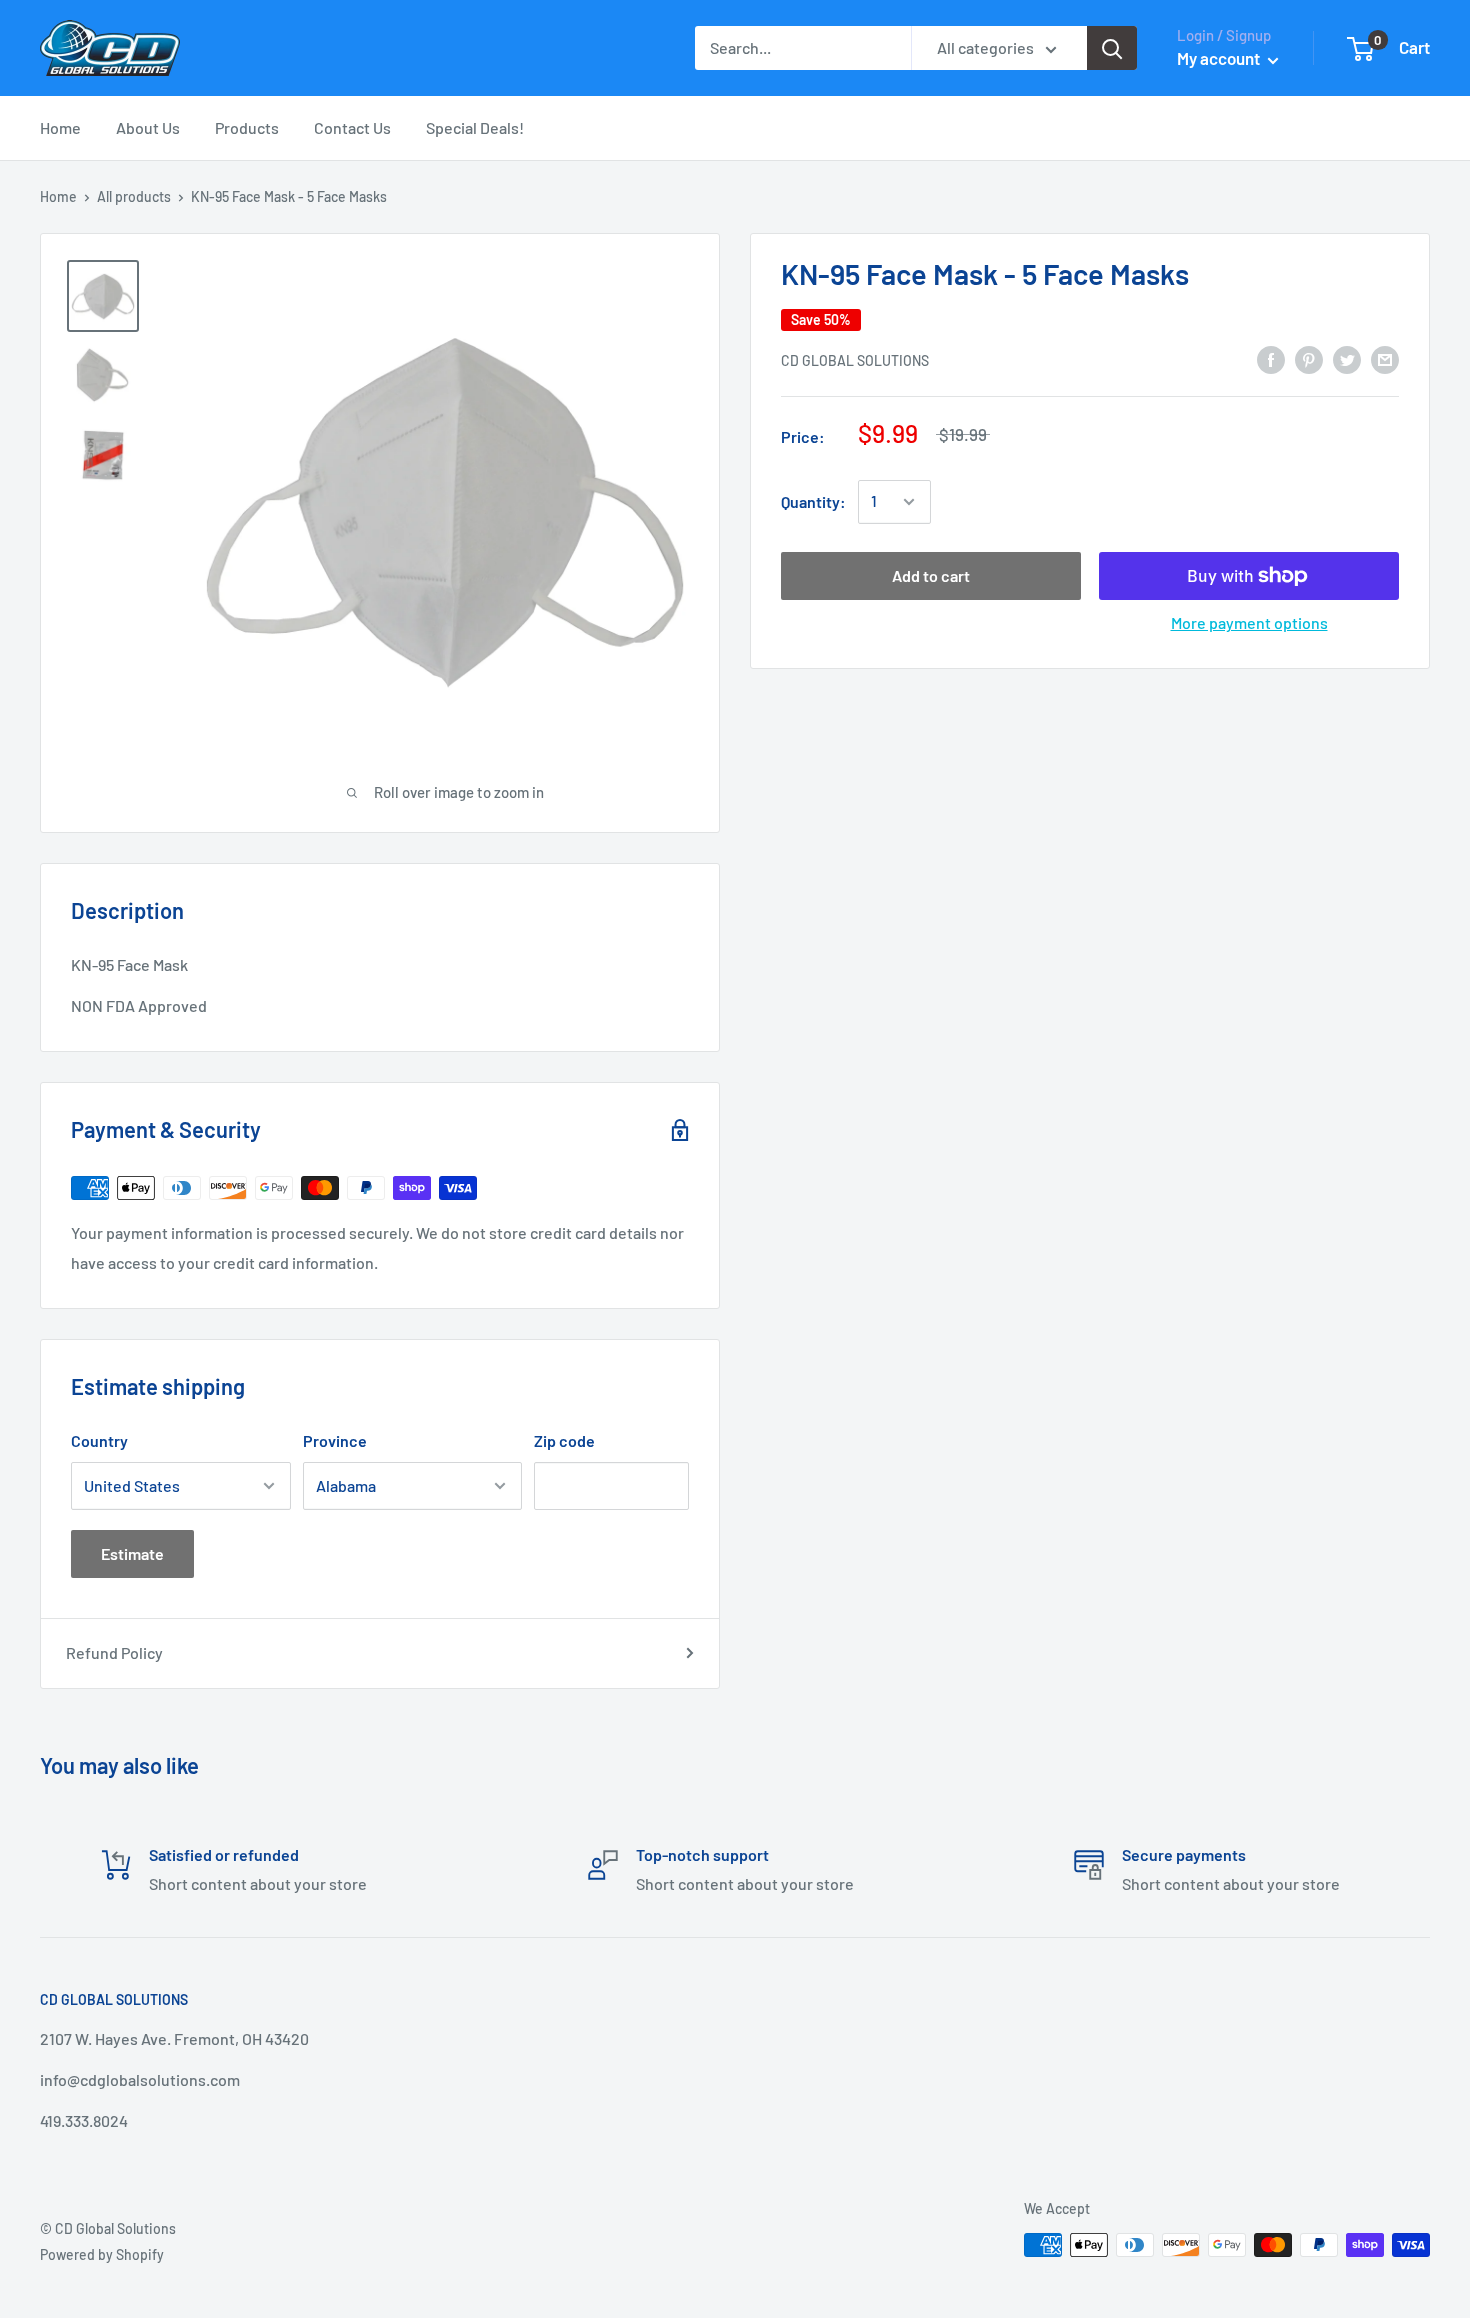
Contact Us (352, 127)
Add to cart (931, 575)
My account (1220, 58)
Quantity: (813, 501)
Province (335, 1440)
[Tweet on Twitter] (1347, 358)
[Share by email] (1385, 358)
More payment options (1249, 622)
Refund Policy (114, 1652)
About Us (148, 127)
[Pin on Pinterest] (1309, 358)
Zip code (564, 1440)
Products (247, 127)
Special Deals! (475, 127)
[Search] (1112, 48)
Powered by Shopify (102, 2254)
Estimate (132, 1553)
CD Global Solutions (855, 360)
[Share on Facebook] (1271, 358)
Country (99, 1440)
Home (60, 127)
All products (134, 196)
